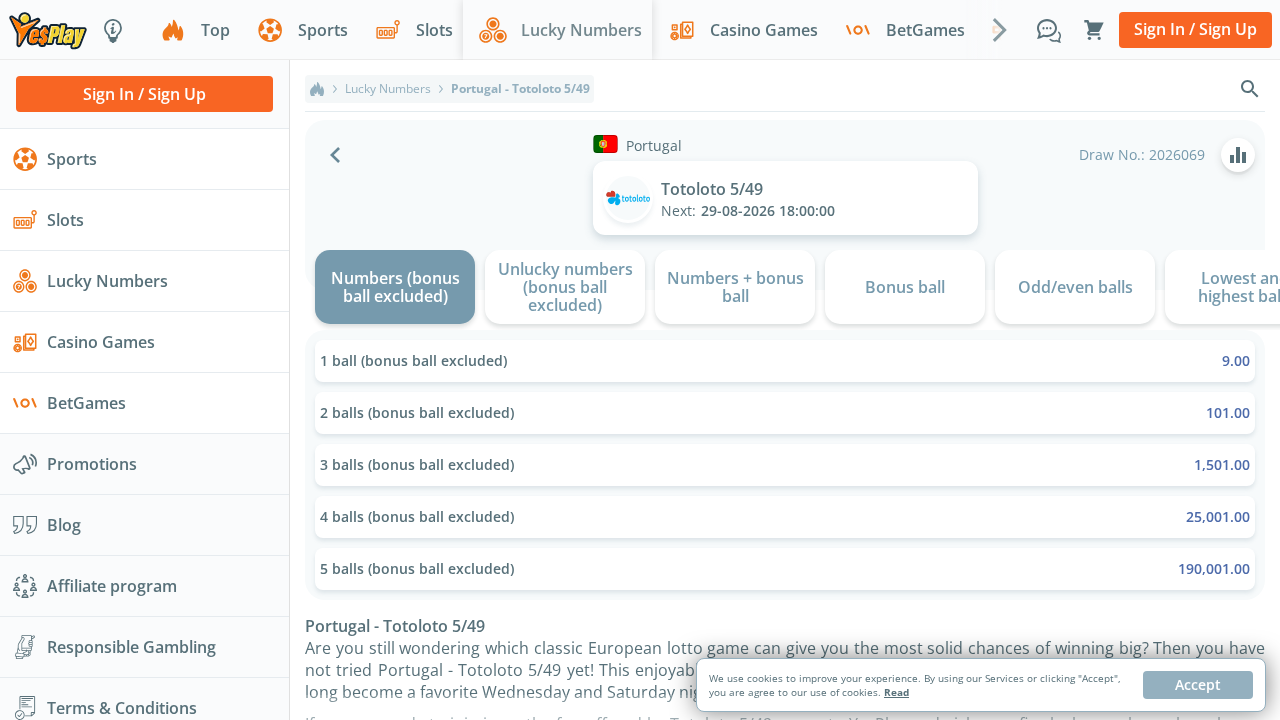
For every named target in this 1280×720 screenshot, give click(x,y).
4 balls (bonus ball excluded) (785, 516)
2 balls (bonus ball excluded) (785, 412)
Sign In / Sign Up (1195, 29)
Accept (1198, 684)
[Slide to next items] (1000, 29)
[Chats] (1049, 30)
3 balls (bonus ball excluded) (785, 464)
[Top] (317, 89)
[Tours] (113, 30)
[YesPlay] (48, 29)
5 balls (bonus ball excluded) (785, 568)
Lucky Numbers (388, 89)
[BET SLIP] (1094, 30)
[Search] (1250, 89)
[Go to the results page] (1238, 155)
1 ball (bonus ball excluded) (785, 360)
